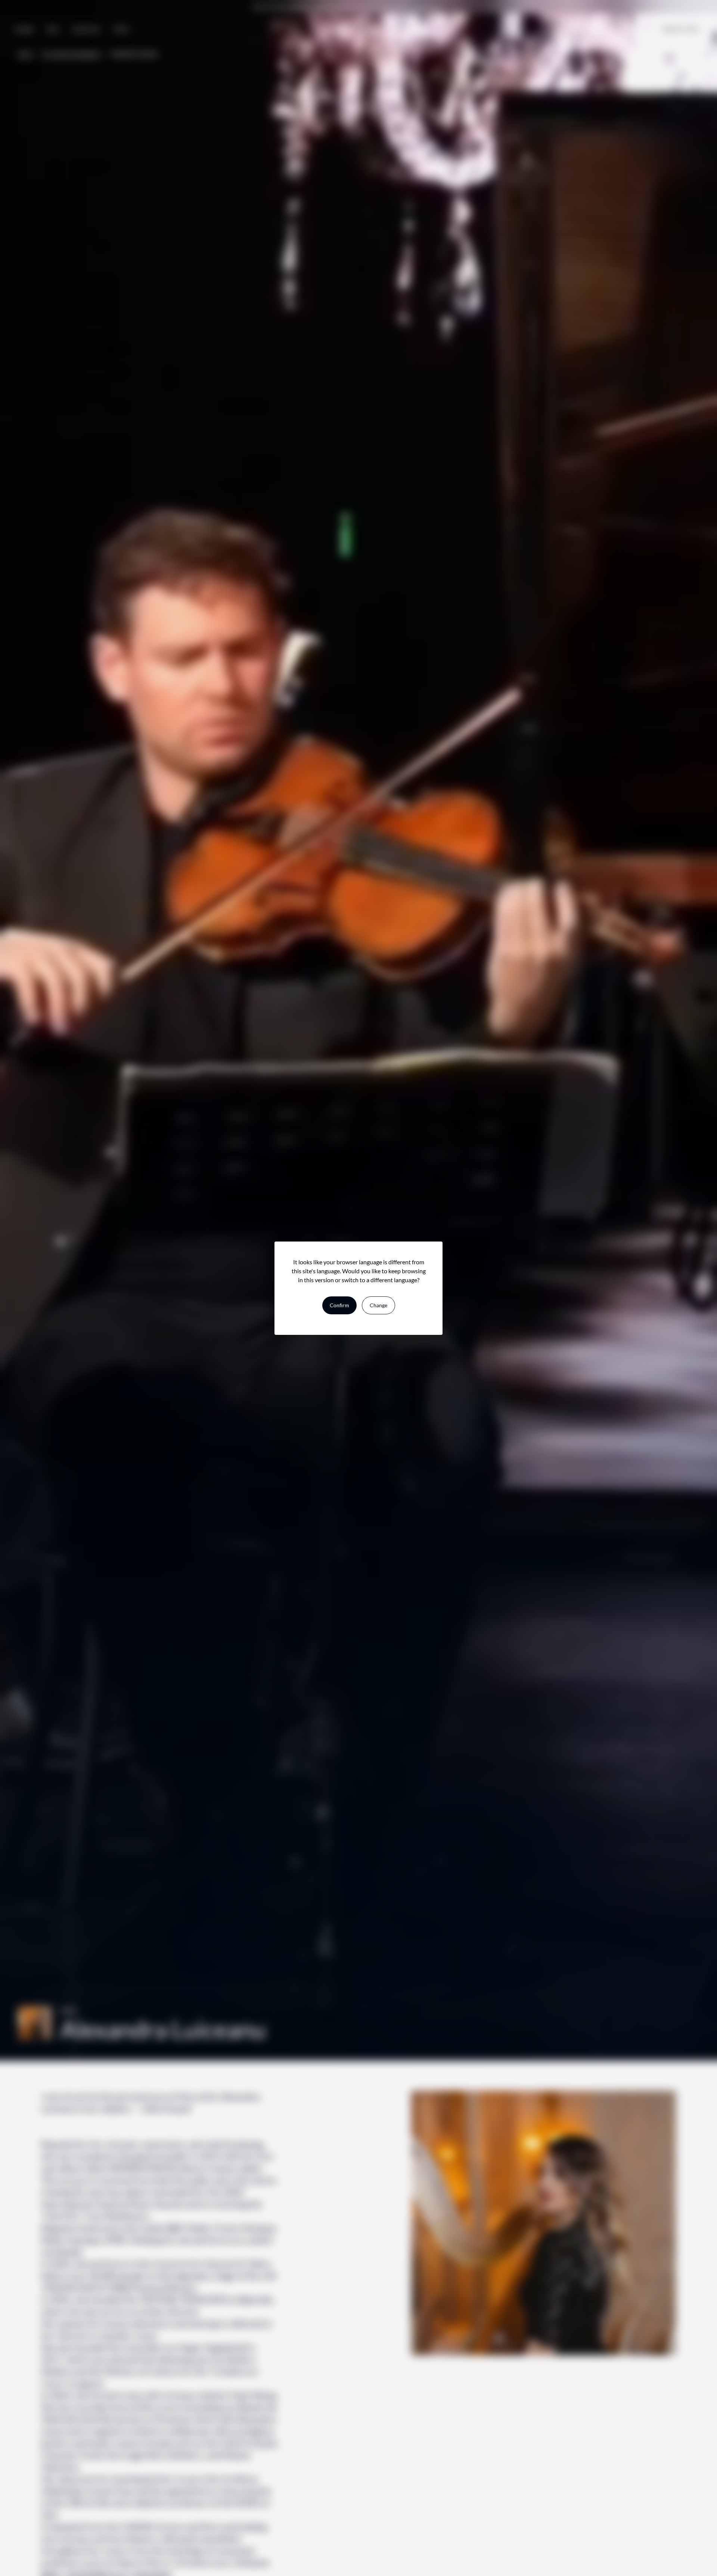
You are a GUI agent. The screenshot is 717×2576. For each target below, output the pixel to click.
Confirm (339, 1305)
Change (378, 1305)
